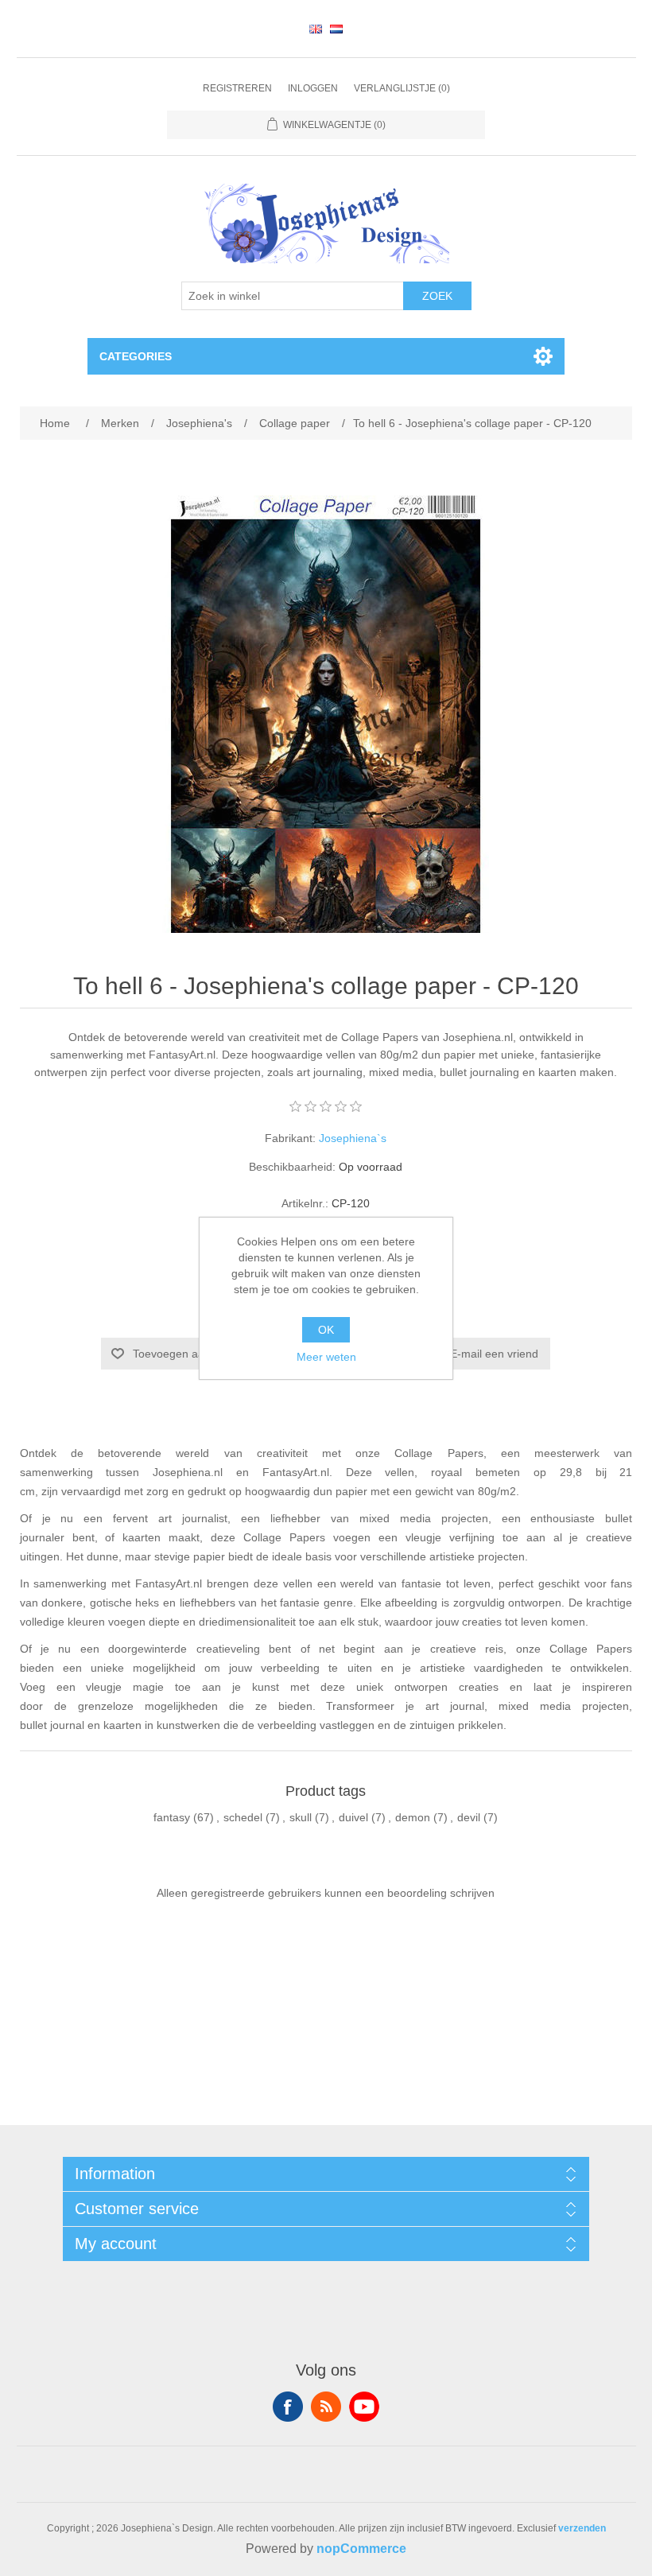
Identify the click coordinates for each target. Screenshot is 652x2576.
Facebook (288, 2407)
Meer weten (326, 1357)
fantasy (172, 1817)
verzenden (582, 2528)
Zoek (437, 296)
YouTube (364, 2407)
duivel (353, 1817)
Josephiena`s (353, 1138)
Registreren (237, 88)
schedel (243, 1817)
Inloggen (313, 88)
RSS (326, 2407)
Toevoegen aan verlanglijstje (204, 1354)
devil (469, 1817)
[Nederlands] (336, 29)
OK (326, 1330)
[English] (316, 29)
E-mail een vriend (494, 1354)
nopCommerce (361, 2549)
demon (413, 1817)
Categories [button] (136, 356)
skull (301, 1817)
